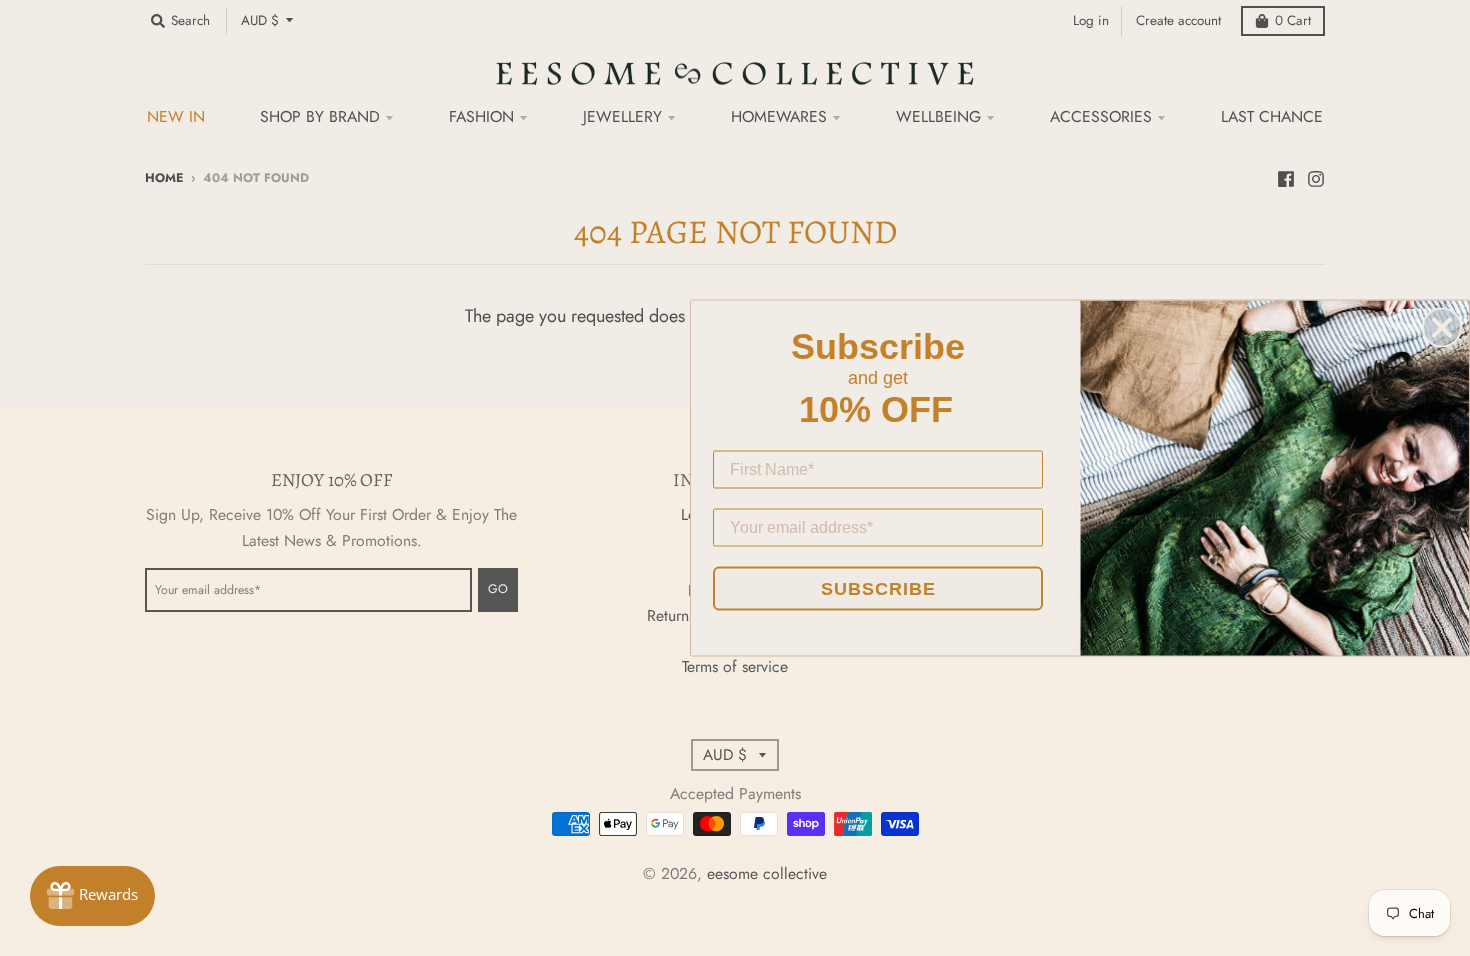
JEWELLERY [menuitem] (622, 116)
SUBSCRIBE (878, 589)
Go (498, 589)
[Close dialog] (1442, 328)
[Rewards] (92, 896)
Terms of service (735, 666)
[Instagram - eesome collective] (1316, 177)
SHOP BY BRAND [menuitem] (320, 116)
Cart (1293, 20)
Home (164, 178)
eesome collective (767, 873)
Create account (1178, 20)
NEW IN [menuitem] (176, 116)
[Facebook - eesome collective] (1286, 177)
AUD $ (260, 20)
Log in (1091, 20)
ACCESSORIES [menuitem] (1101, 116)
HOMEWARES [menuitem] (779, 116)
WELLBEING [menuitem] (938, 116)
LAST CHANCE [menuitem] (1272, 116)
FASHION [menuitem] (481, 116)
